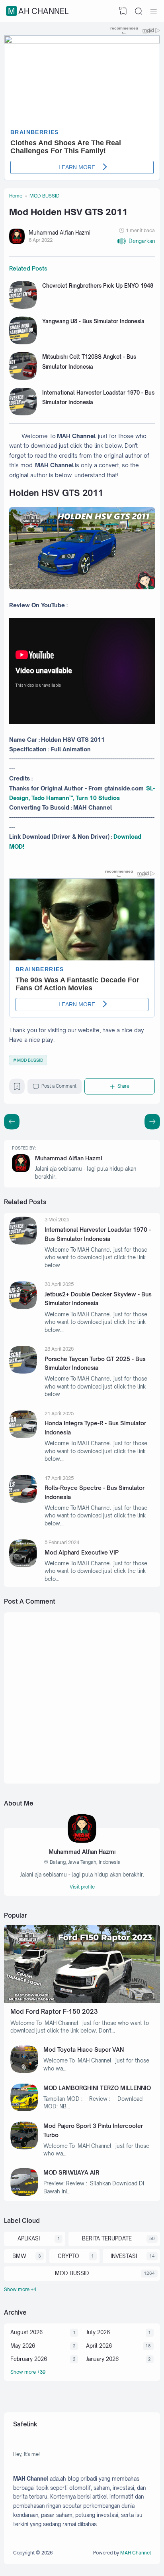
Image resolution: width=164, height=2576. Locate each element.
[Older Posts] (12, 1122)
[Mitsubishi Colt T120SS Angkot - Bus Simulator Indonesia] (23, 378)
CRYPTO (68, 2256)
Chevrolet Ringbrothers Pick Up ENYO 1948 (98, 286)
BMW (19, 2256)
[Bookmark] (17, 1088)
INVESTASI (124, 2256)
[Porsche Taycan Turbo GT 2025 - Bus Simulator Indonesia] (23, 1372)
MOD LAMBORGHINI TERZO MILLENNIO (97, 2088)
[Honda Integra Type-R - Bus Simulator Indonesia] (23, 1436)
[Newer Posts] (152, 1122)
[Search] (139, 11)
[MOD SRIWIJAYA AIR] (24, 2194)
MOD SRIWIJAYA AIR (71, 2172)
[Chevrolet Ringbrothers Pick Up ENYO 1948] (23, 307)
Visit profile (82, 1887)
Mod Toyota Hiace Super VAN (84, 2050)
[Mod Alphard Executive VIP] (23, 1565)
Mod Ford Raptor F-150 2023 (54, 2012)
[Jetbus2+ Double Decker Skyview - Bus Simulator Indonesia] (23, 1307)
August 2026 (26, 2332)
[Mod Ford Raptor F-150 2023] (82, 2001)
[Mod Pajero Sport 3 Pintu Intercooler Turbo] (24, 2147)
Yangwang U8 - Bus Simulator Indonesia (93, 321)
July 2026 (98, 2332)
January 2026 (102, 2359)
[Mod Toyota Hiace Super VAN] (24, 2071)
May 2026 (23, 2346)
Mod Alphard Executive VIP (82, 1552)
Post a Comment (59, 1086)
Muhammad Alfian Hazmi (68, 1158)
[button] (136, 241)
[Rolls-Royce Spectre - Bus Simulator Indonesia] (23, 1501)
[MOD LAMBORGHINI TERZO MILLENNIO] (24, 2109)
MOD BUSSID (30, 1060)
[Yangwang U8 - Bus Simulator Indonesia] (23, 342)
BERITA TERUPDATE (107, 2238)
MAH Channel (38, 11)
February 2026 (29, 2359)
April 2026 (99, 2346)
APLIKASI (29, 2238)
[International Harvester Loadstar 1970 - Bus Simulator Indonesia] (23, 413)
